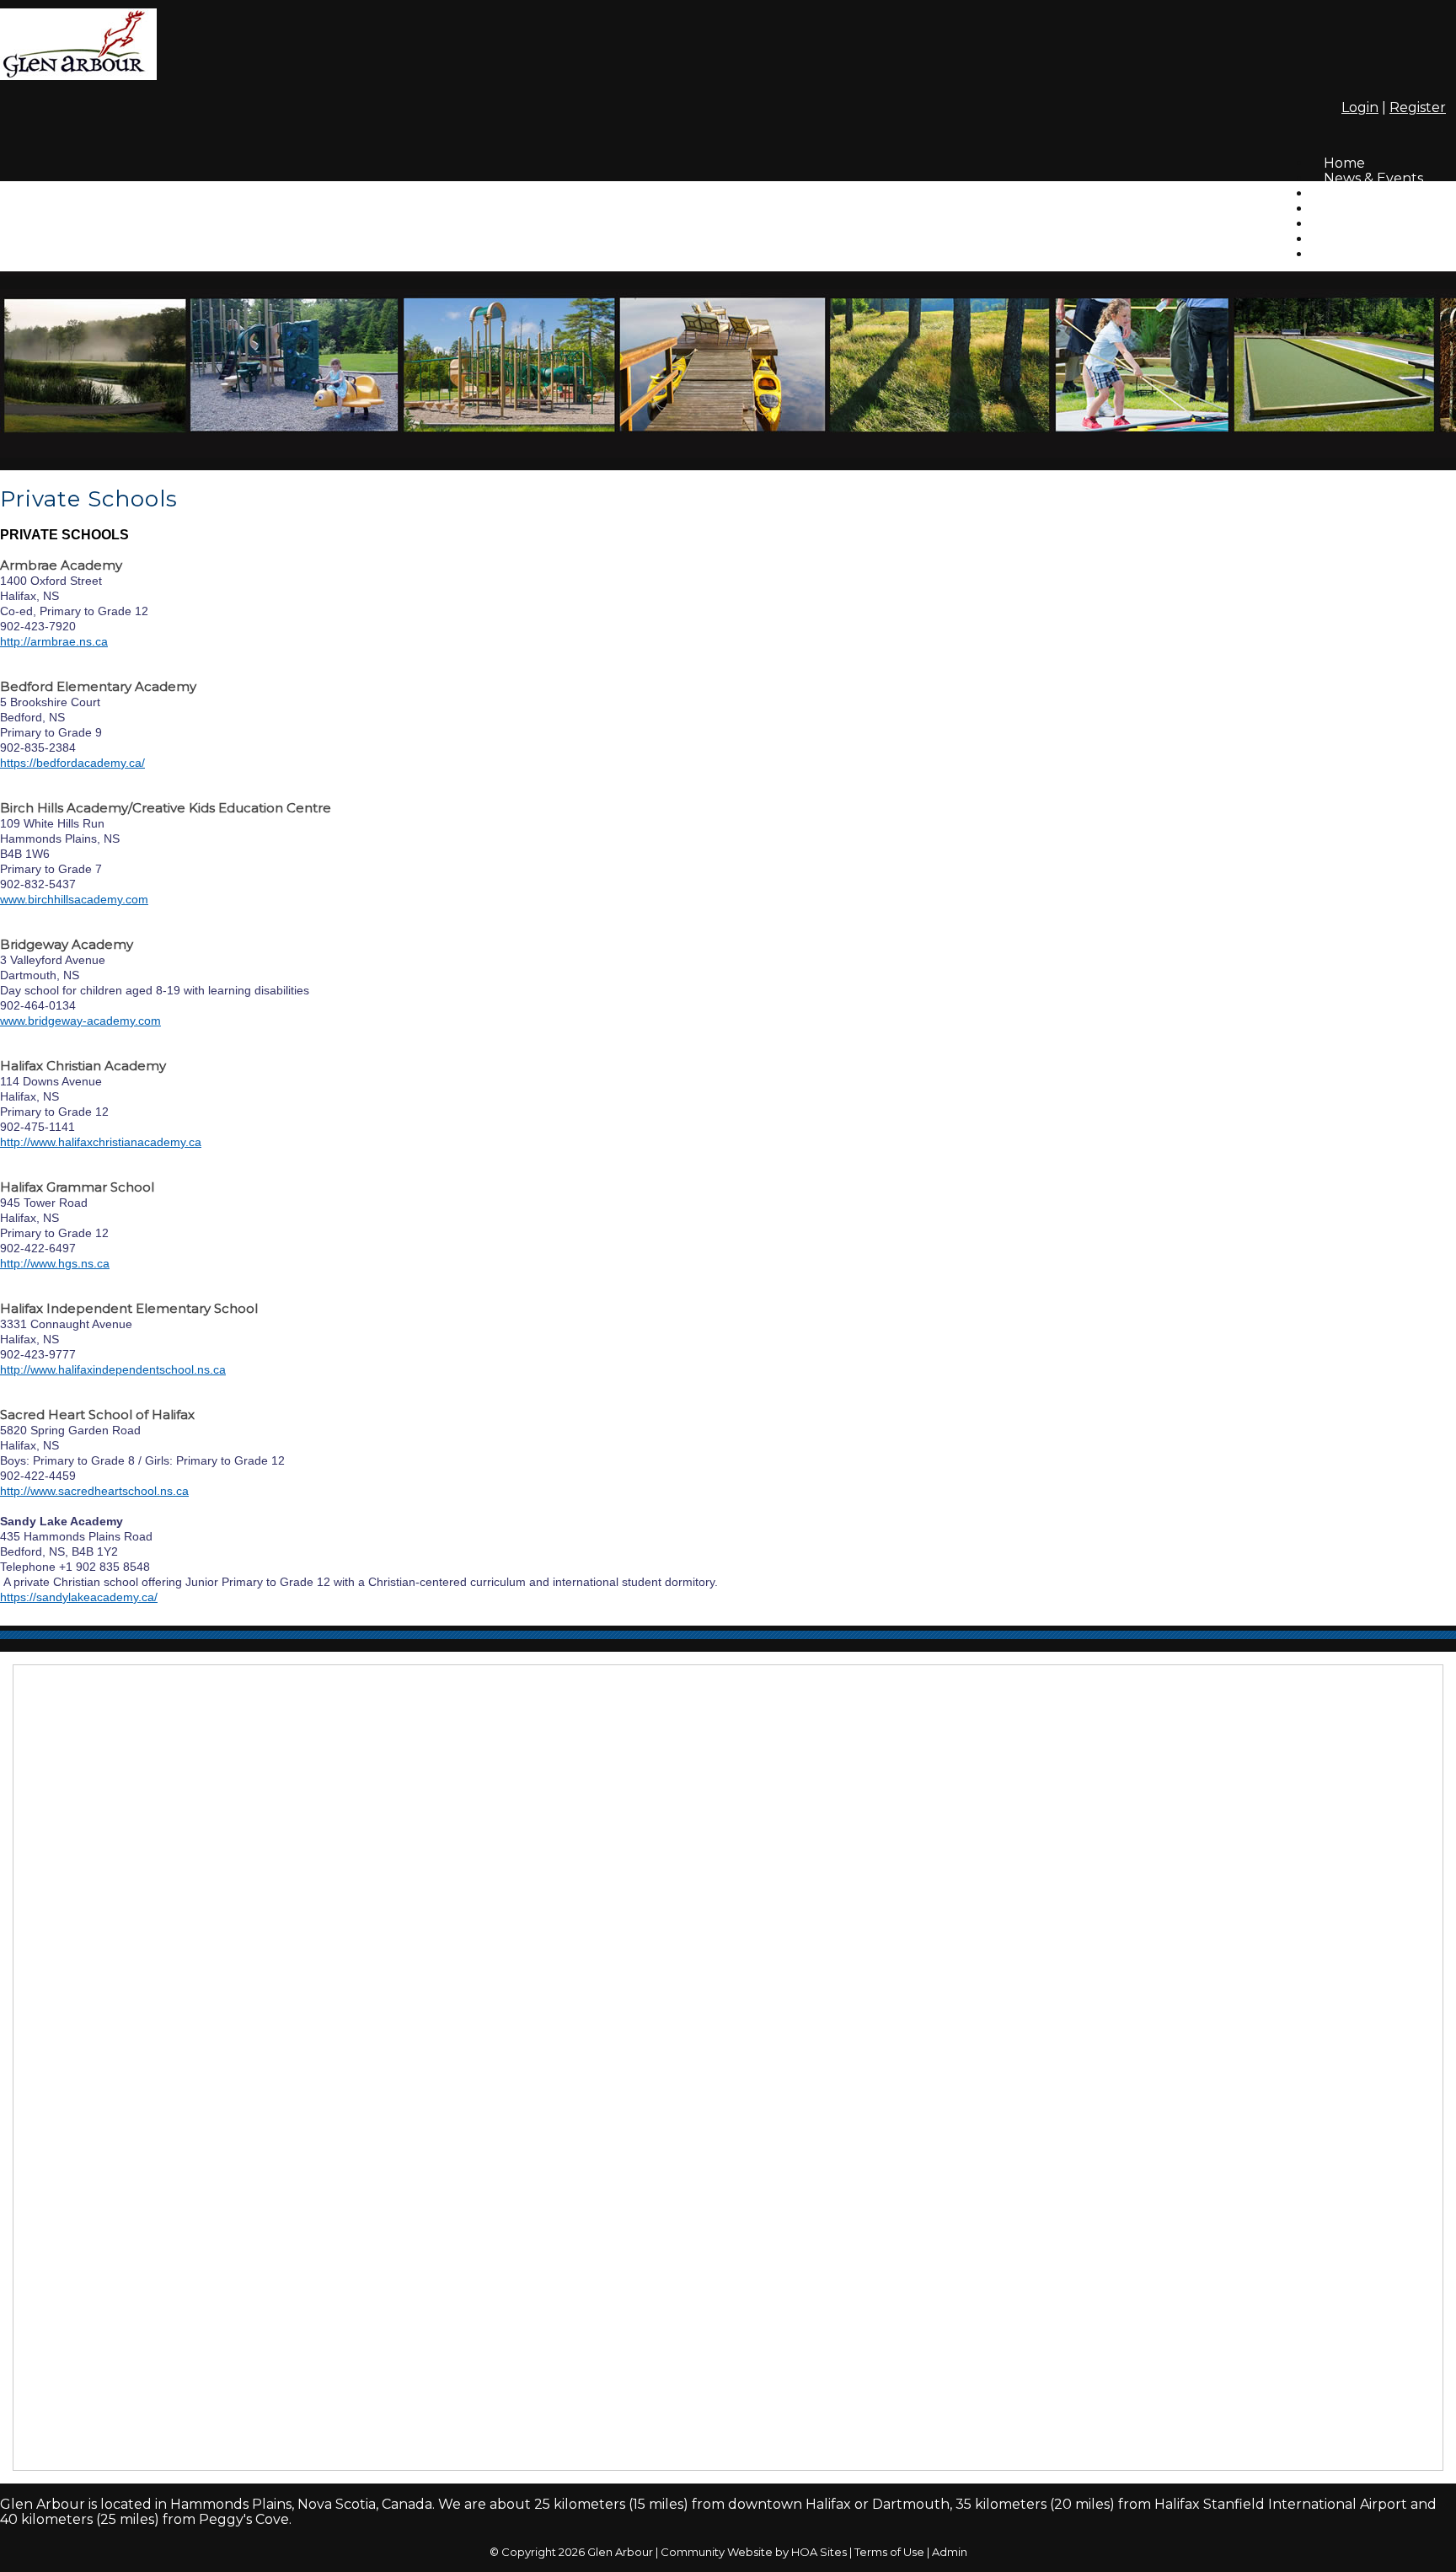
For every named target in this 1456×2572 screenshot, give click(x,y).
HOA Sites (819, 2552)
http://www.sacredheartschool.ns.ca (94, 1491)
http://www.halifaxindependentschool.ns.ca (113, 1369)
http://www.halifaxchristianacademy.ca (101, 1142)
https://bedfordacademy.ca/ (72, 763)
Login (1360, 107)
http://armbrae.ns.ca (54, 641)
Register (1418, 107)
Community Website (717, 2552)
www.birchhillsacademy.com (74, 899)
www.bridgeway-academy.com (80, 1021)
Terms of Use (889, 2552)
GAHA (1344, 254)
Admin (950, 2552)
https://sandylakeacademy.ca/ (79, 1597)
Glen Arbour (620, 2552)
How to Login (1368, 239)
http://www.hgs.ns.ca (55, 1263)
